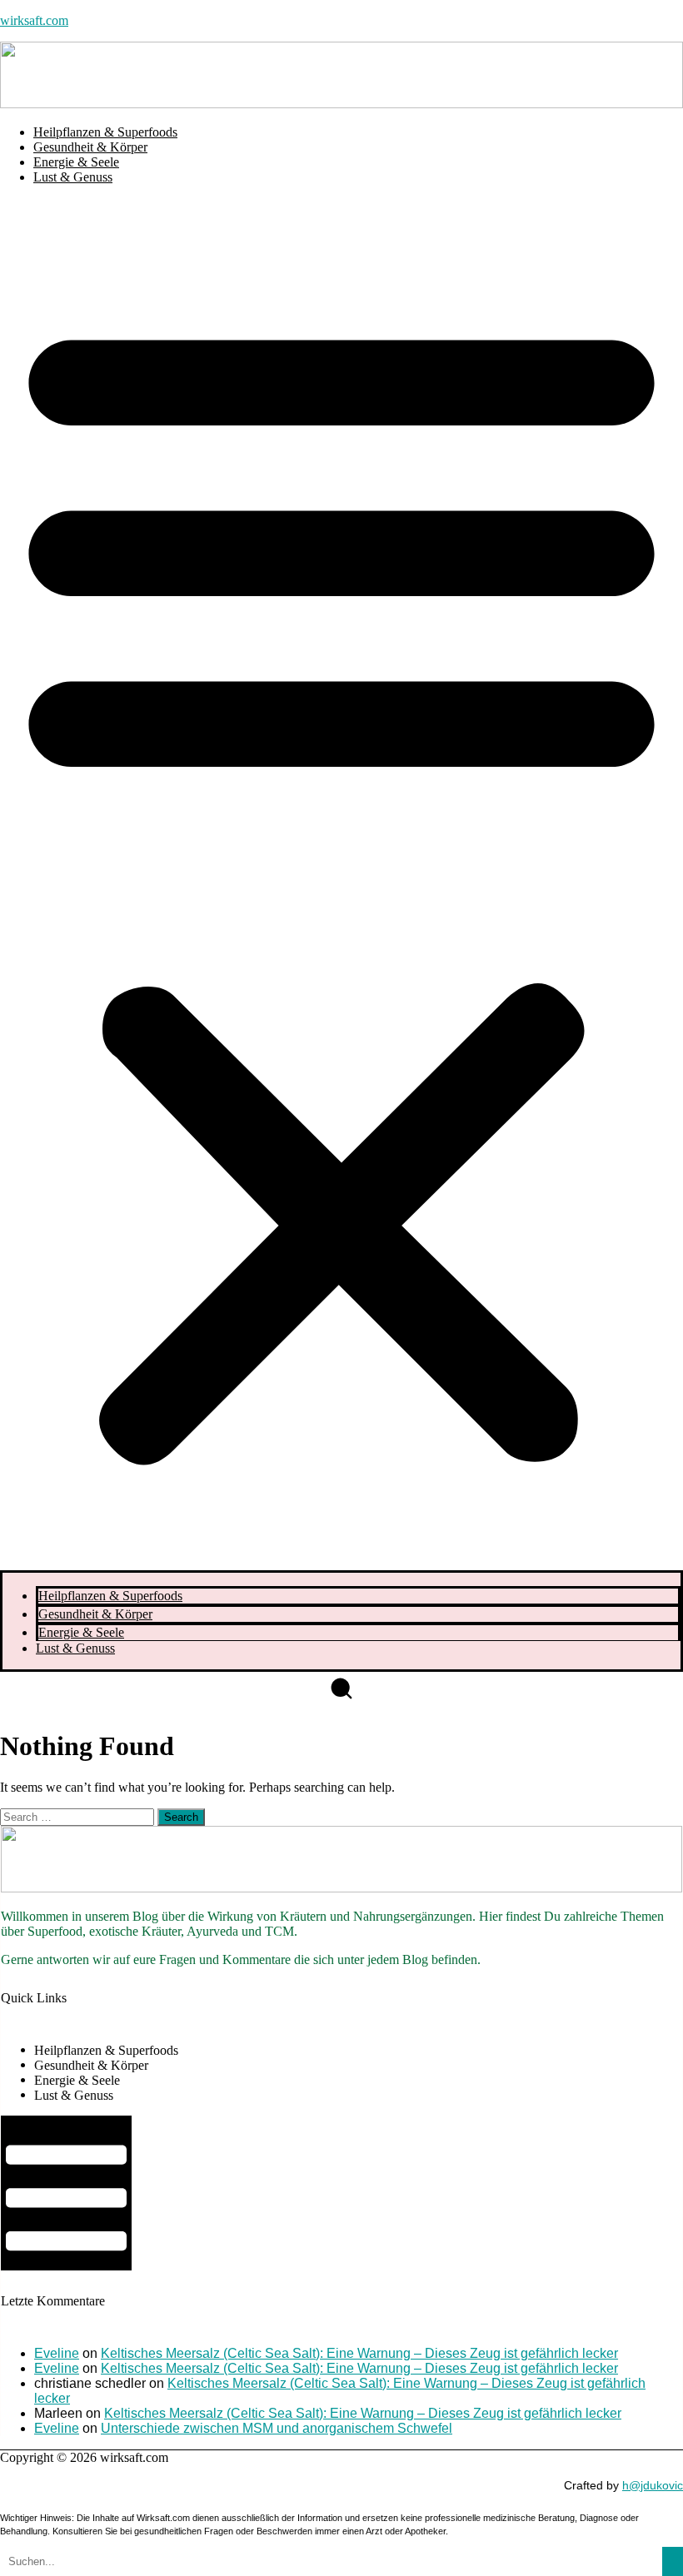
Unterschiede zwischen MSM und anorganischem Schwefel (277, 2428)
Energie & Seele (76, 162)
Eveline (57, 2353)
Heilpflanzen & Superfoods (105, 132)
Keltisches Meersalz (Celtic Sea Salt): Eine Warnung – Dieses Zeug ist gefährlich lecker (359, 2353)
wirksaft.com (34, 20)
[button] (341, 884)
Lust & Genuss (73, 177)
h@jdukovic (653, 2485)
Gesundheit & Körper (90, 147)
